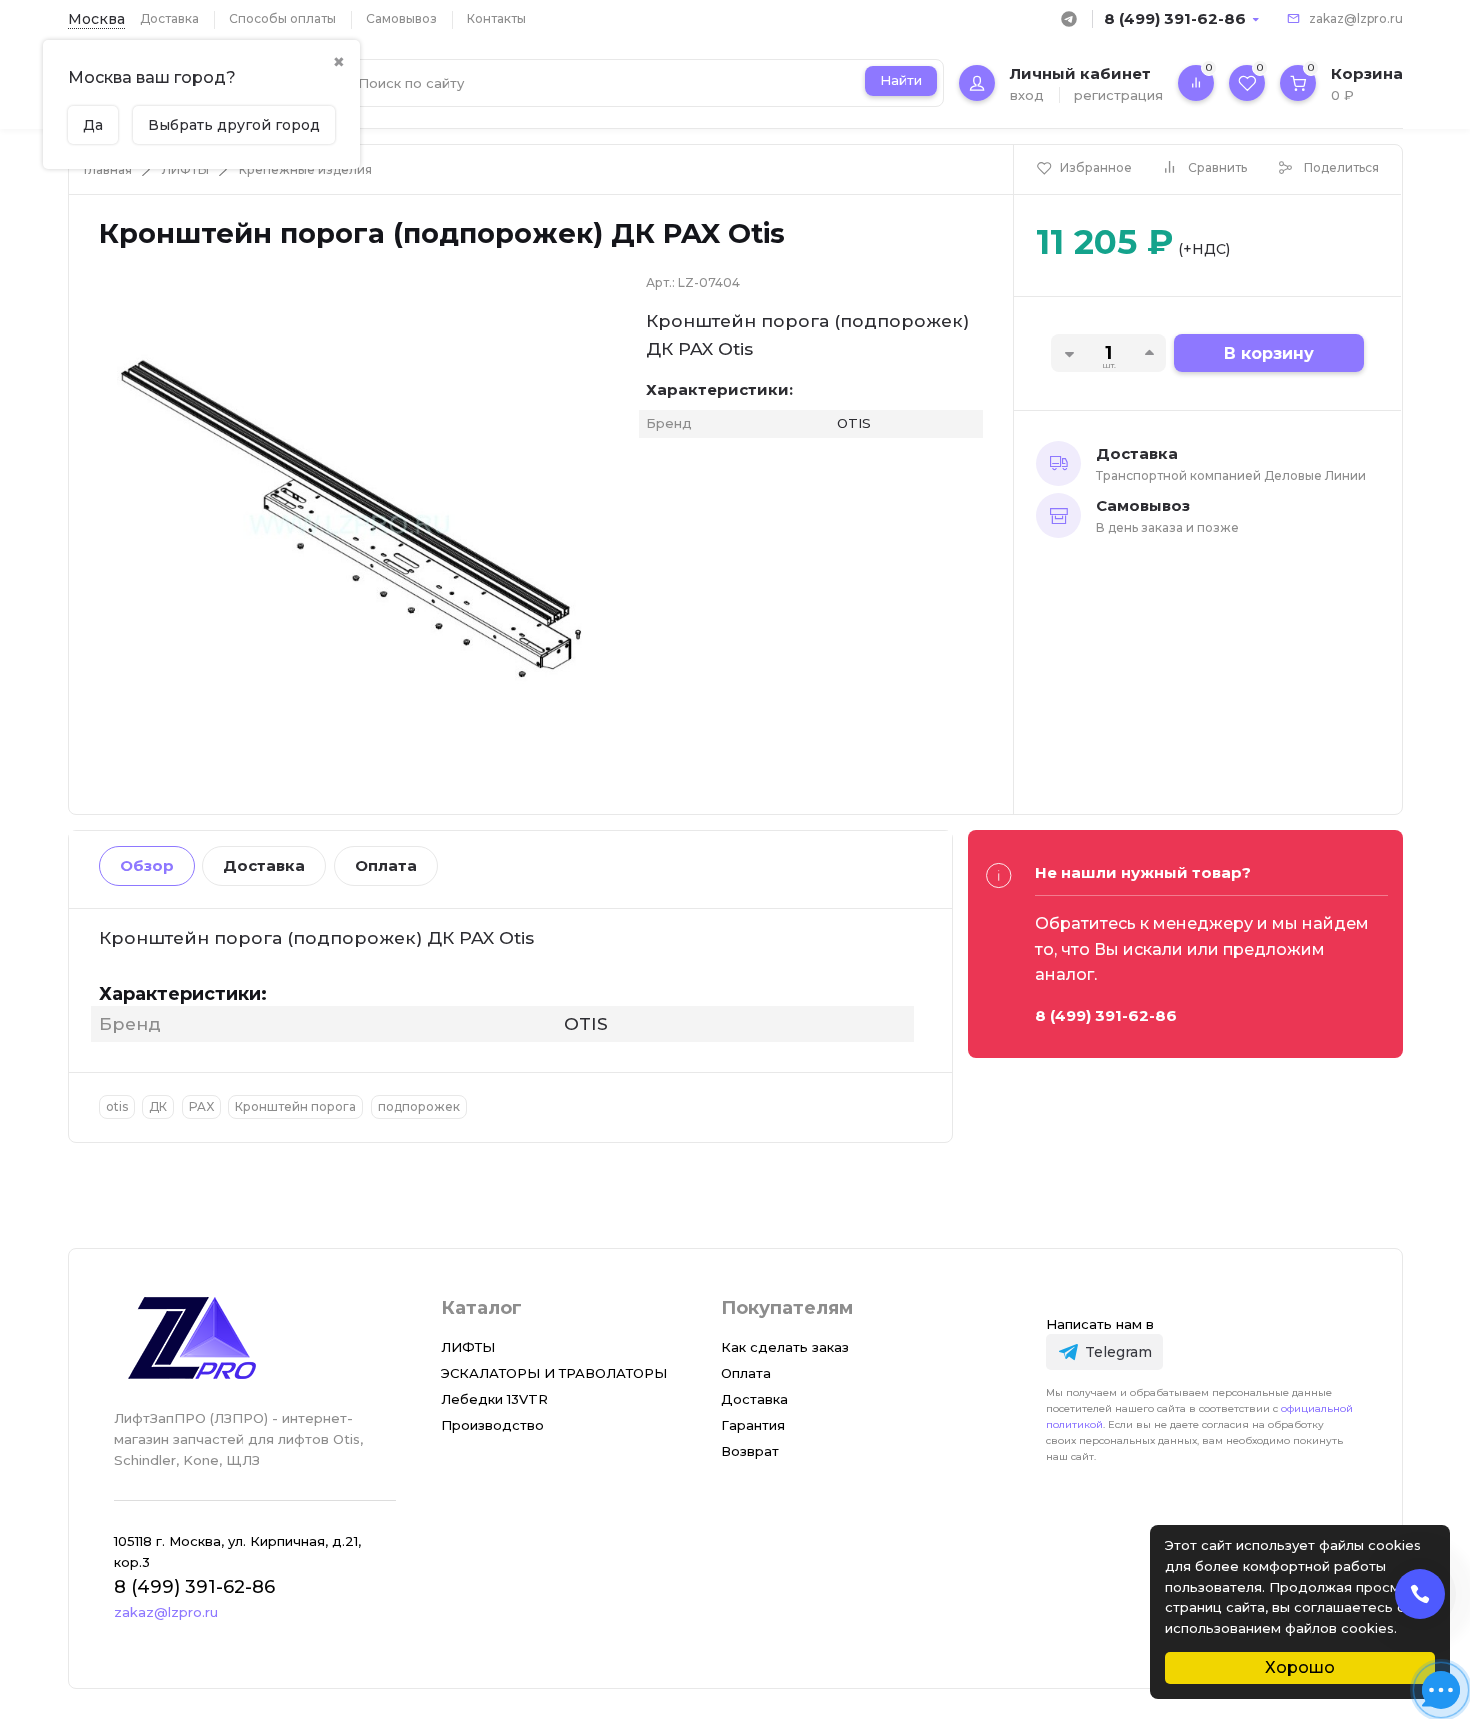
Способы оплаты (282, 18)
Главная (108, 169)
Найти (901, 80)
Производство (492, 1425)
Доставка (169, 18)
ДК (158, 1106)
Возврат (750, 1451)
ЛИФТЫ (185, 169)
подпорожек (419, 1106)
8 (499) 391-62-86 (1175, 18)
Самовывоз (401, 18)
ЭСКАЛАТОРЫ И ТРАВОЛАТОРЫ (554, 1373)
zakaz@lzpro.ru (1356, 18)
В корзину (1269, 353)
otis (117, 1106)
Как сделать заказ (785, 1347)
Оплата (386, 865)
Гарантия (753, 1425)
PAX (201, 1106)
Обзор (147, 865)
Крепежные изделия (305, 169)
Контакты (496, 18)
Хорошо (1300, 1667)
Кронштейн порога (295, 1106)
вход (1027, 95)
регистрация (1118, 95)
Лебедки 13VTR (494, 1399)
